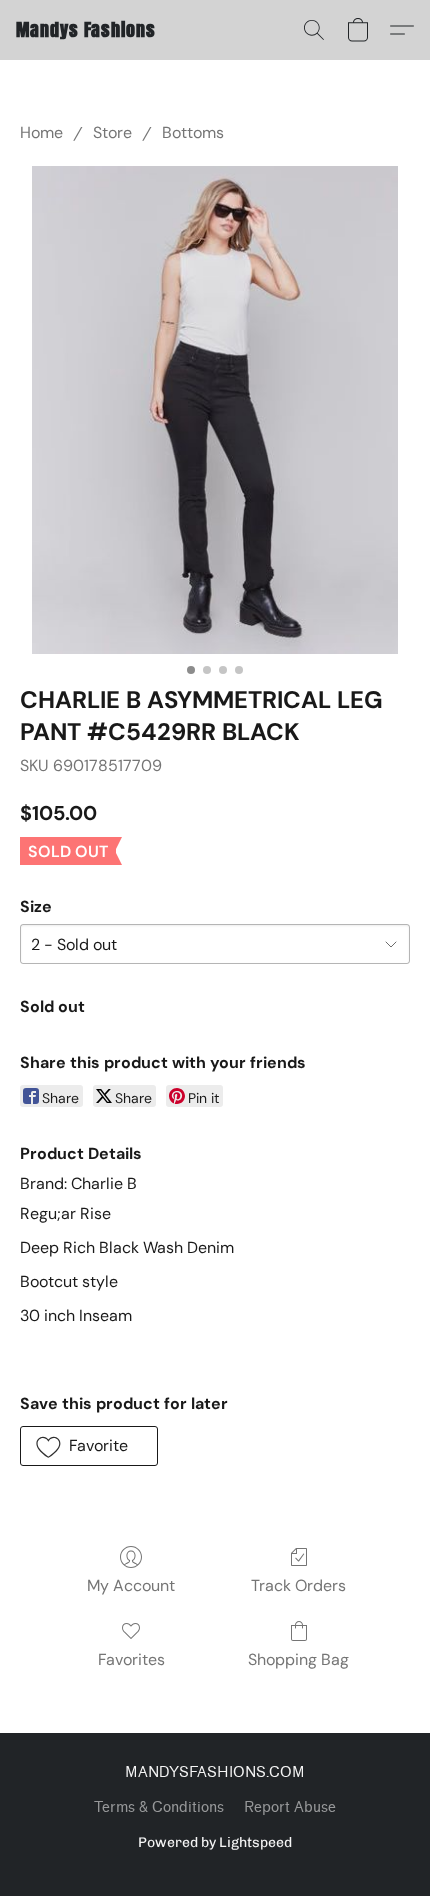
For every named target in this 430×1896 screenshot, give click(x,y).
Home (41, 132)
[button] (86, 30)
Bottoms (193, 132)
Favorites (131, 1659)
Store (112, 132)
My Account (131, 1585)
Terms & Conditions (159, 1807)
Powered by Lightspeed (215, 1842)
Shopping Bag (298, 1659)
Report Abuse (290, 1807)
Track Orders (298, 1585)
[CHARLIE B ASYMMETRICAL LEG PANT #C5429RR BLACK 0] (215, 410)
